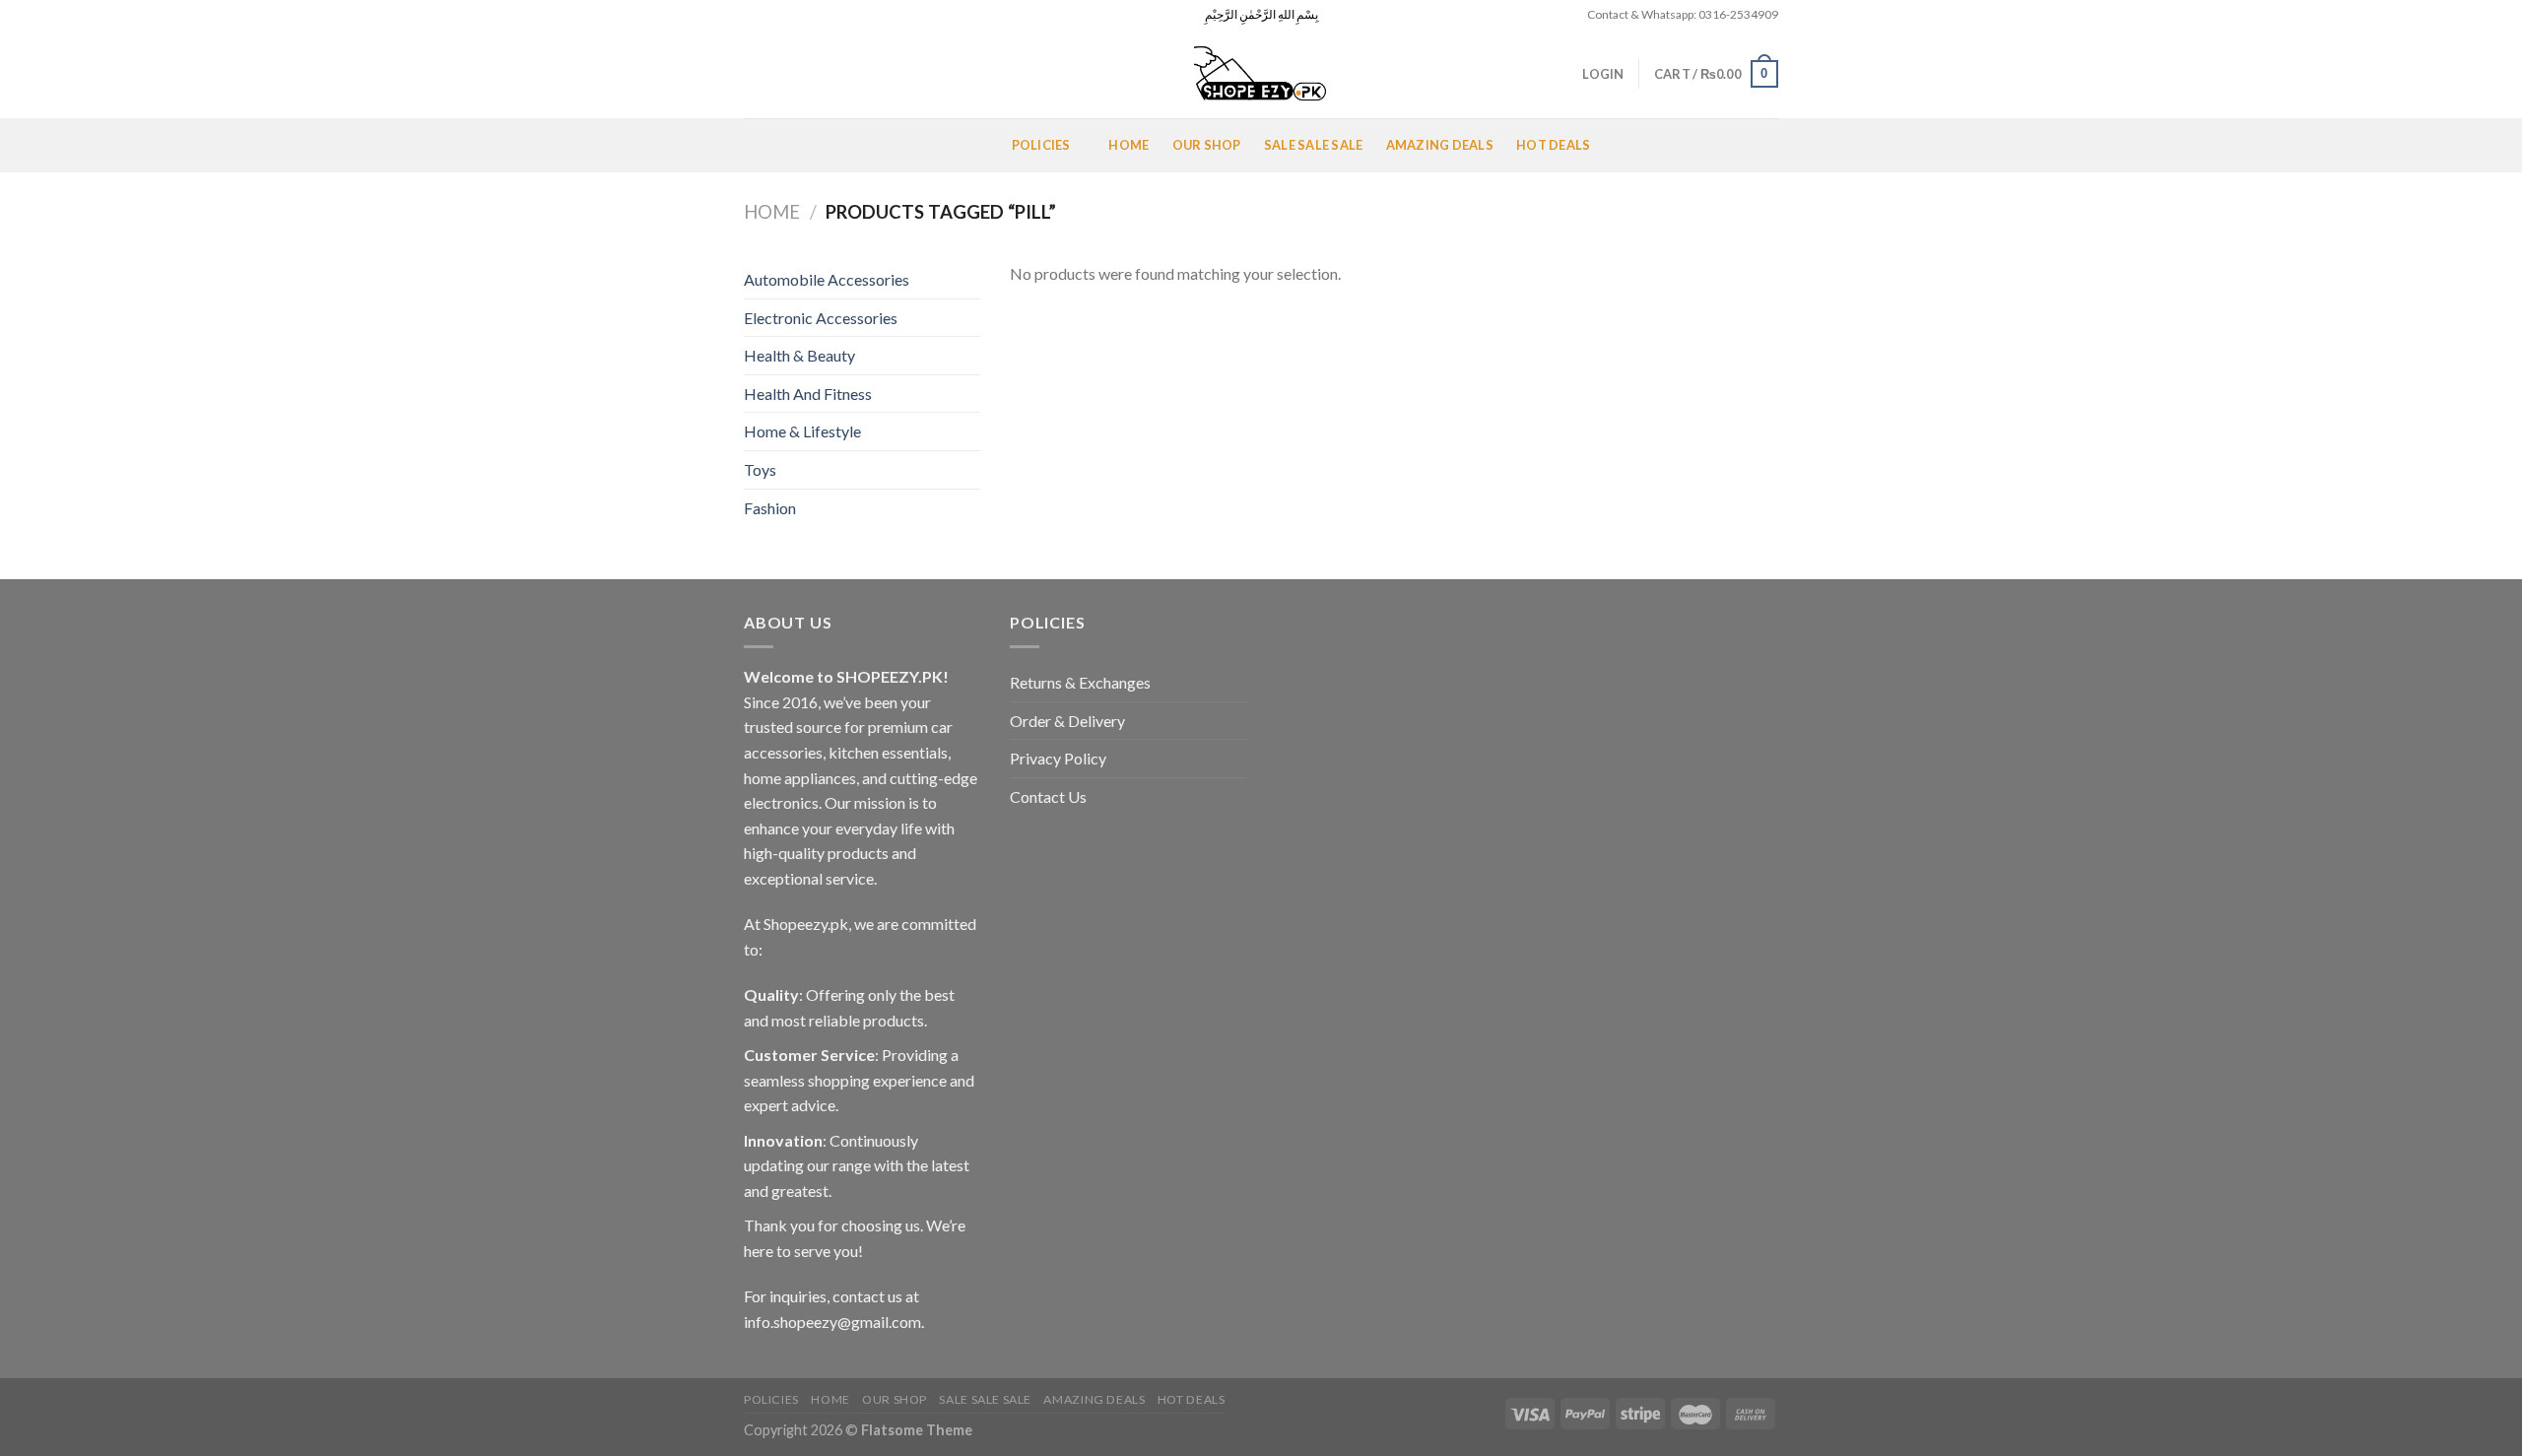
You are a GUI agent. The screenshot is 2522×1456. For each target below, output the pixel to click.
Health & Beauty (799, 355)
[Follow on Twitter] (791, 15)
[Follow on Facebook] (754, 15)
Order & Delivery (1067, 721)
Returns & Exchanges (1080, 682)
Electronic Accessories (821, 318)
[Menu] (767, 145)
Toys (760, 469)
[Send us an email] (810, 15)
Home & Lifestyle (802, 431)
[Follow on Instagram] (772, 15)
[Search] (751, 74)
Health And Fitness (808, 394)
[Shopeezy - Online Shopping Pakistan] (1261, 74)
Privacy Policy (1058, 758)
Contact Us (1048, 796)
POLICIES (1041, 145)
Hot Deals (1553, 145)
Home (1128, 145)
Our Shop (1207, 145)
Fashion (770, 508)
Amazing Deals (1440, 145)
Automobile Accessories (827, 279)
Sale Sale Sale (1314, 145)
